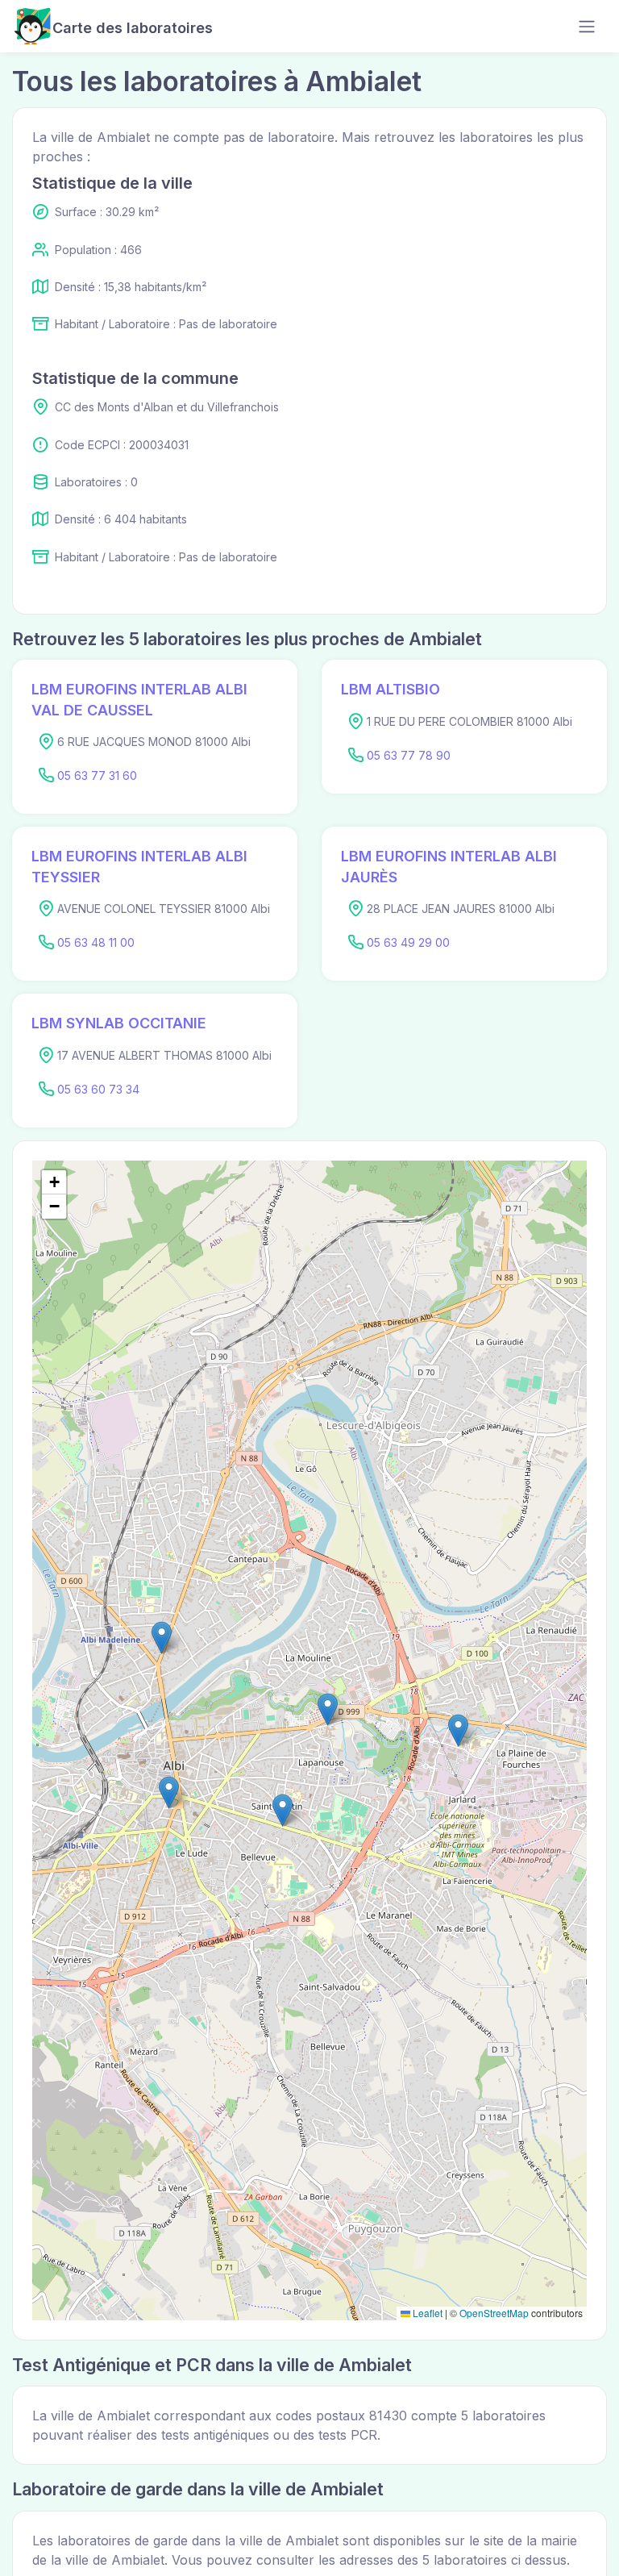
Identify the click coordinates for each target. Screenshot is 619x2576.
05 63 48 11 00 (96, 942)
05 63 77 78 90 (409, 755)
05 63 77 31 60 (97, 775)
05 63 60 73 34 (98, 1089)
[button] (458, 1730)
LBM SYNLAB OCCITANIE (119, 1023)
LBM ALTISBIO (391, 689)
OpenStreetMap (494, 2313)
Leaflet (426, 2313)
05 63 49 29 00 (408, 942)
